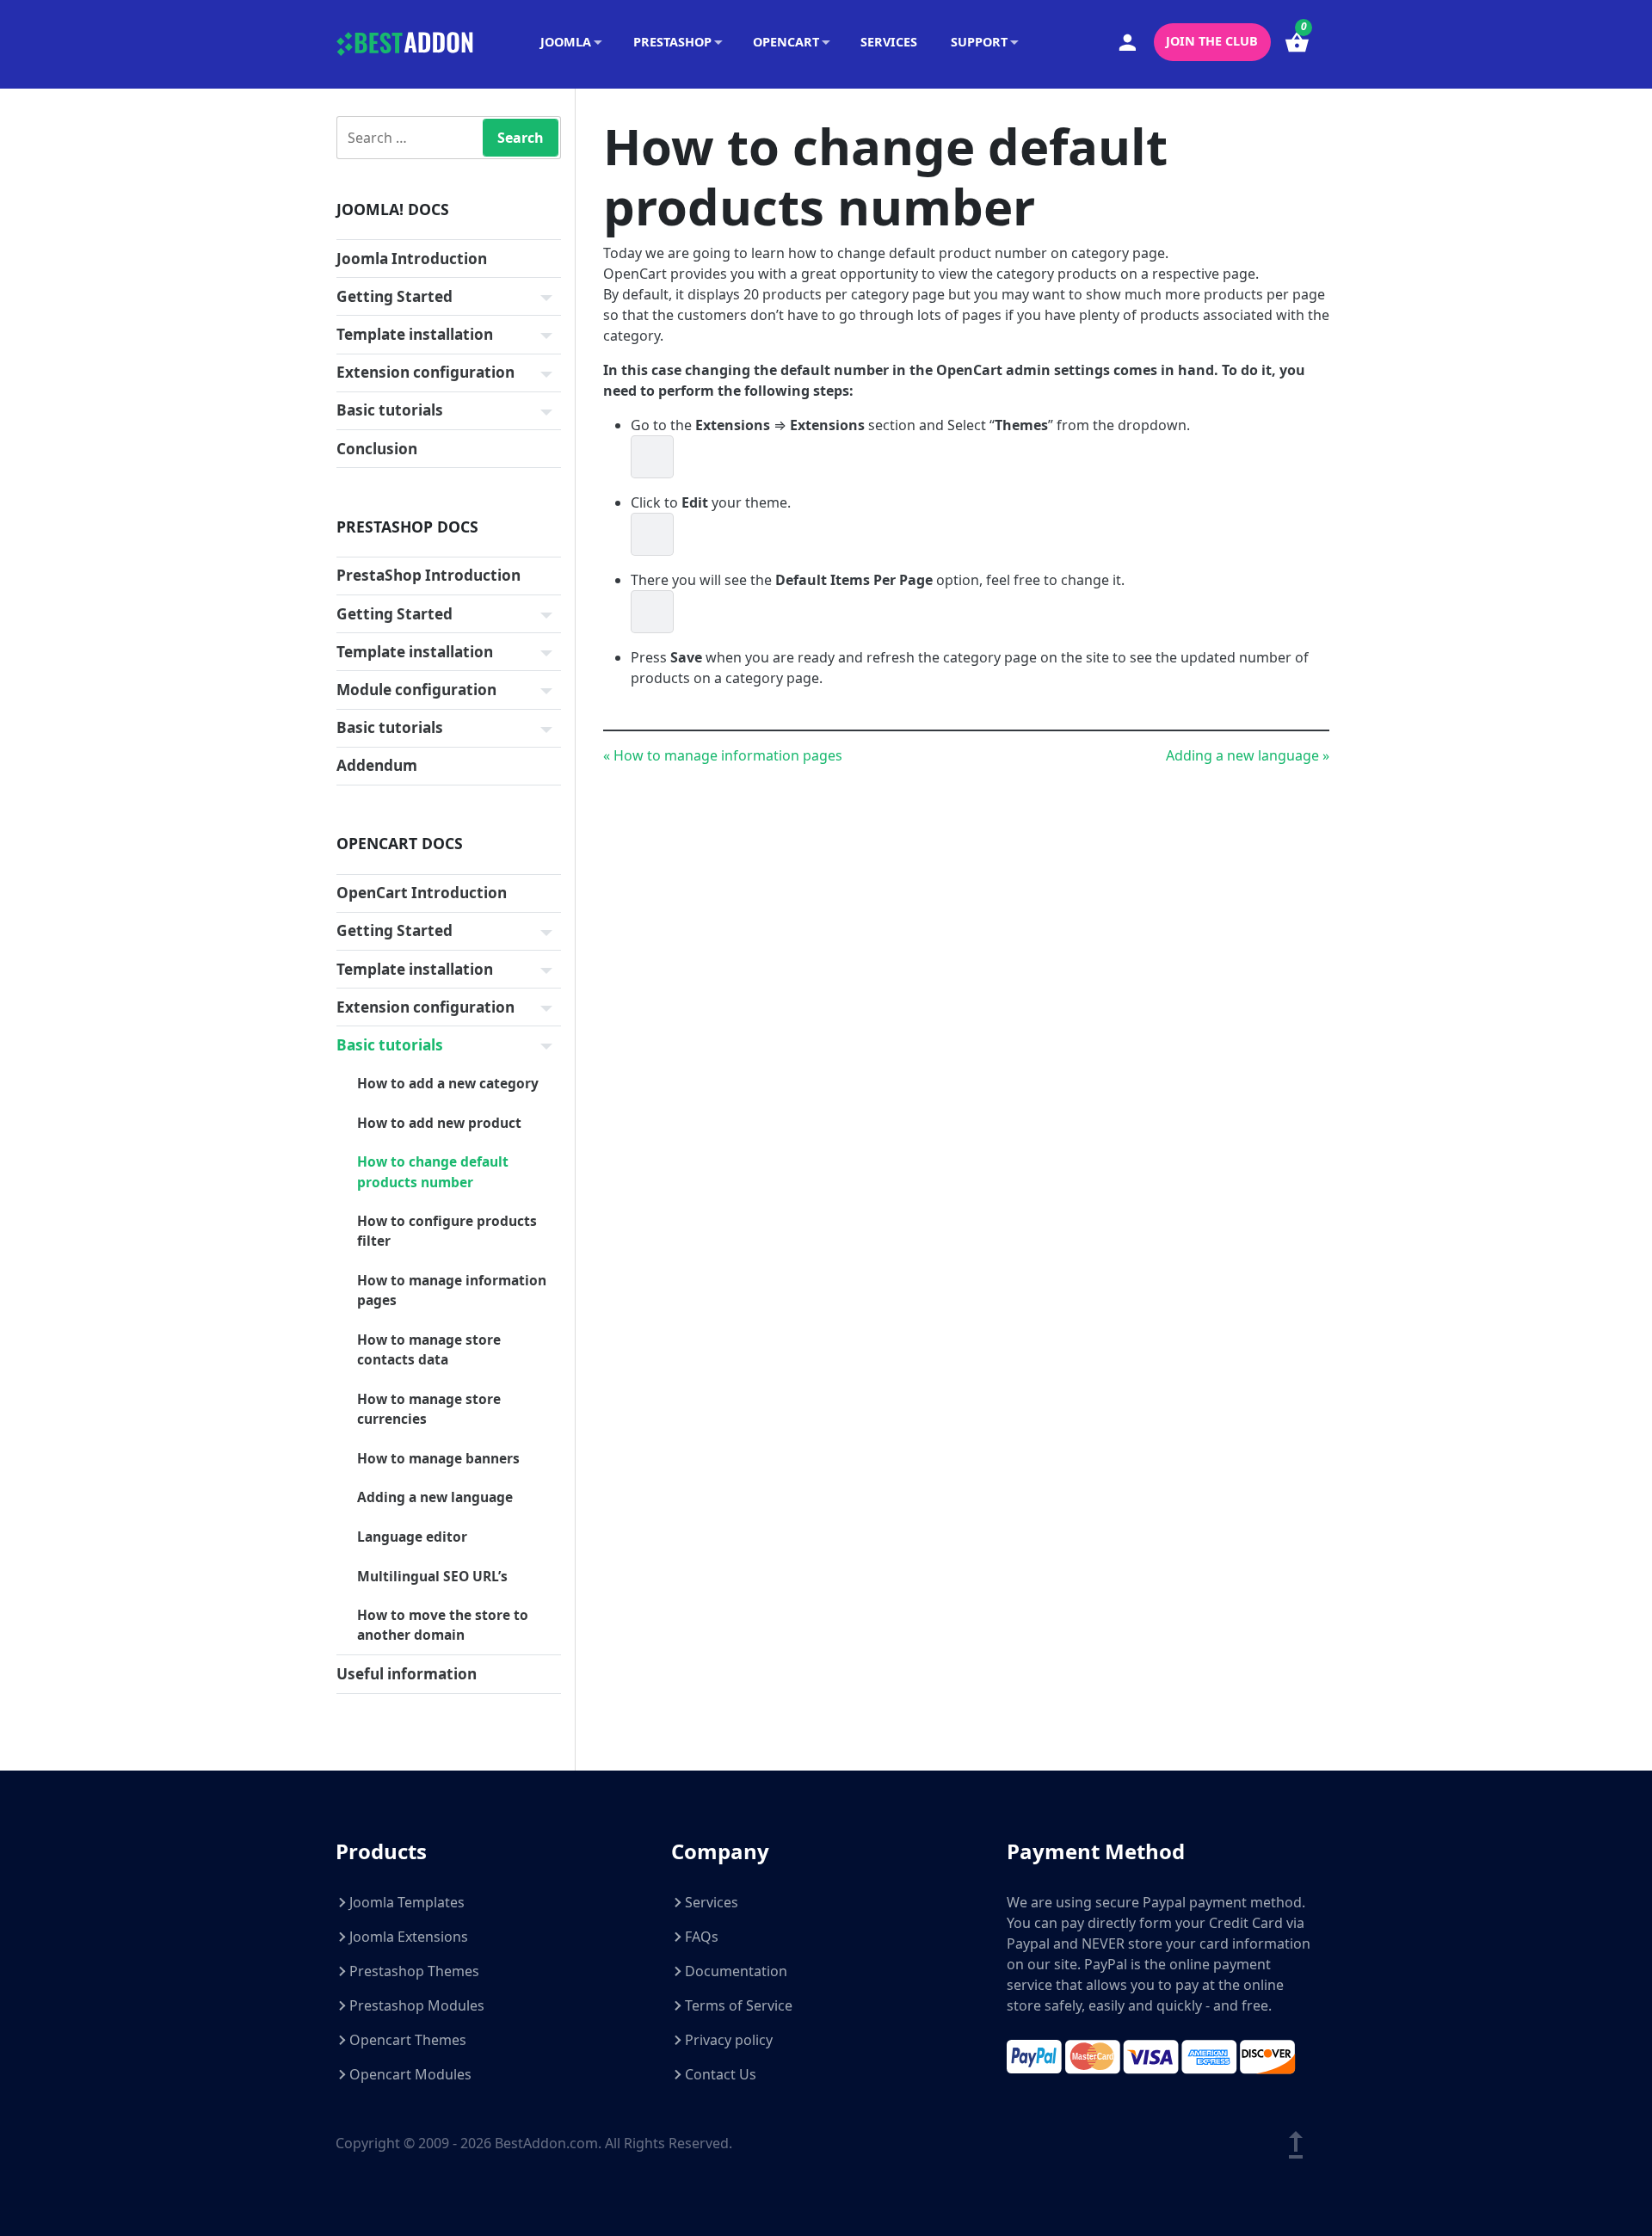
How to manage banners (438, 1458)
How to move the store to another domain (443, 1625)
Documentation (736, 1971)
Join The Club (1212, 41)
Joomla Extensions (409, 1937)
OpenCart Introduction (422, 893)
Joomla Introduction (412, 259)
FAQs (702, 1937)
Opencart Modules (410, 2074)
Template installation (415, 334)
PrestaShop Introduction (428, 575)
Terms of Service (739, 2005)
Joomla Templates (407, 1902)
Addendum (377, 765)
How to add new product (439, 1123)
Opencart (786, 42)
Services (889, 42)
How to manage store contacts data (429, 1349)
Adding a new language (435, 1497)
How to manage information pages (452, 1290)
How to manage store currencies (429, 1409)
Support (979, 42)
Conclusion (377, 449)
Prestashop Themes (414, 1971)
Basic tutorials (390, 410)
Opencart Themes (408, 2040)
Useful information (407, 1674)
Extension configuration (425, 372)
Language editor (412, 1537)
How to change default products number (433, 1171)
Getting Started (395, 296)
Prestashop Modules (417, 2005)
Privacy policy (729, 2040)
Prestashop (672, 42)
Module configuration (416, 690)
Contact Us (721, 2074)
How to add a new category (448, 1083)
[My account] (1128, 43)
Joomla (566, 42)
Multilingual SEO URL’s (432, 1576)
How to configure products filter (447, 1231)
